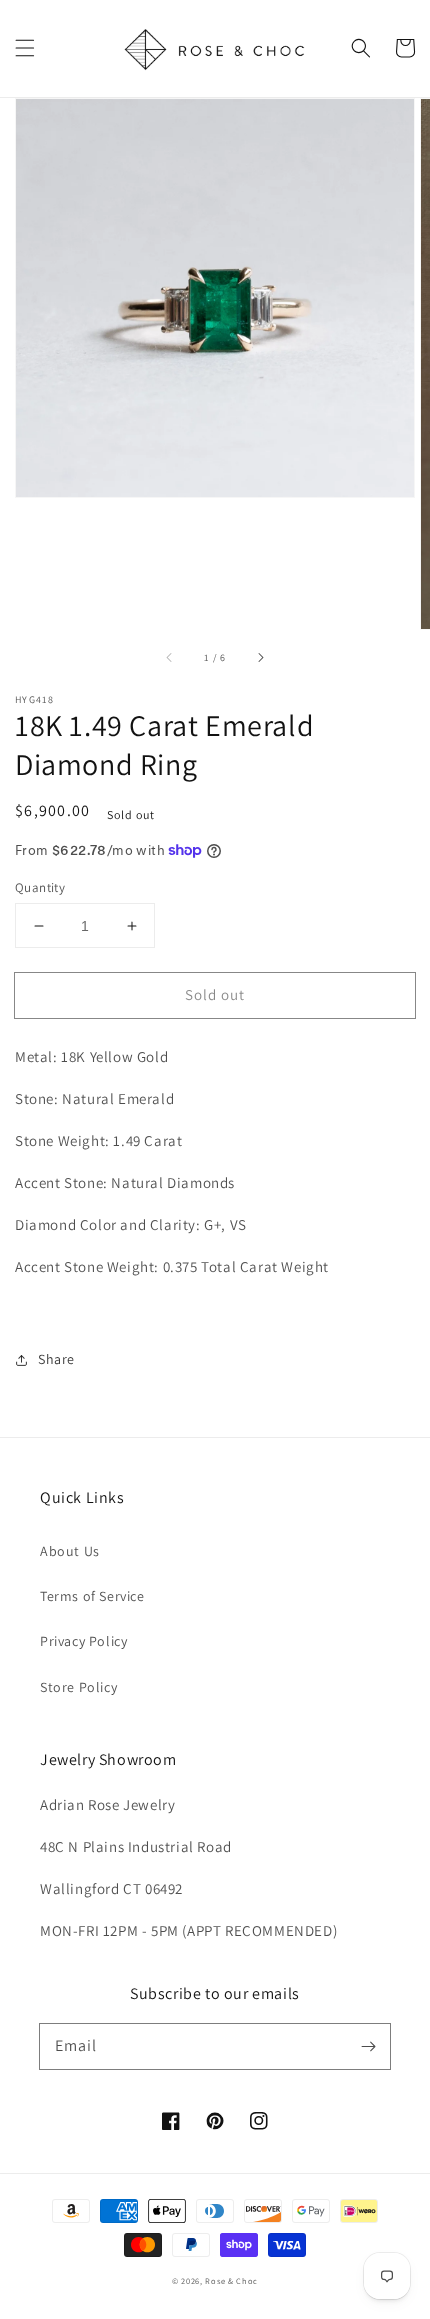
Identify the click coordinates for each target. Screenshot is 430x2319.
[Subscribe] (368, 2046)
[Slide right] (260, 657)
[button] (25, 48)
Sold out (215, 994)
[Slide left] (170, 657)
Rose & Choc (231, 2280)
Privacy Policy (83, 1641)
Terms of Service (92, 1596)
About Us (70, 1551)
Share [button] (56, 1359)
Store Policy (78, 1687)
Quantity (40, 887)
